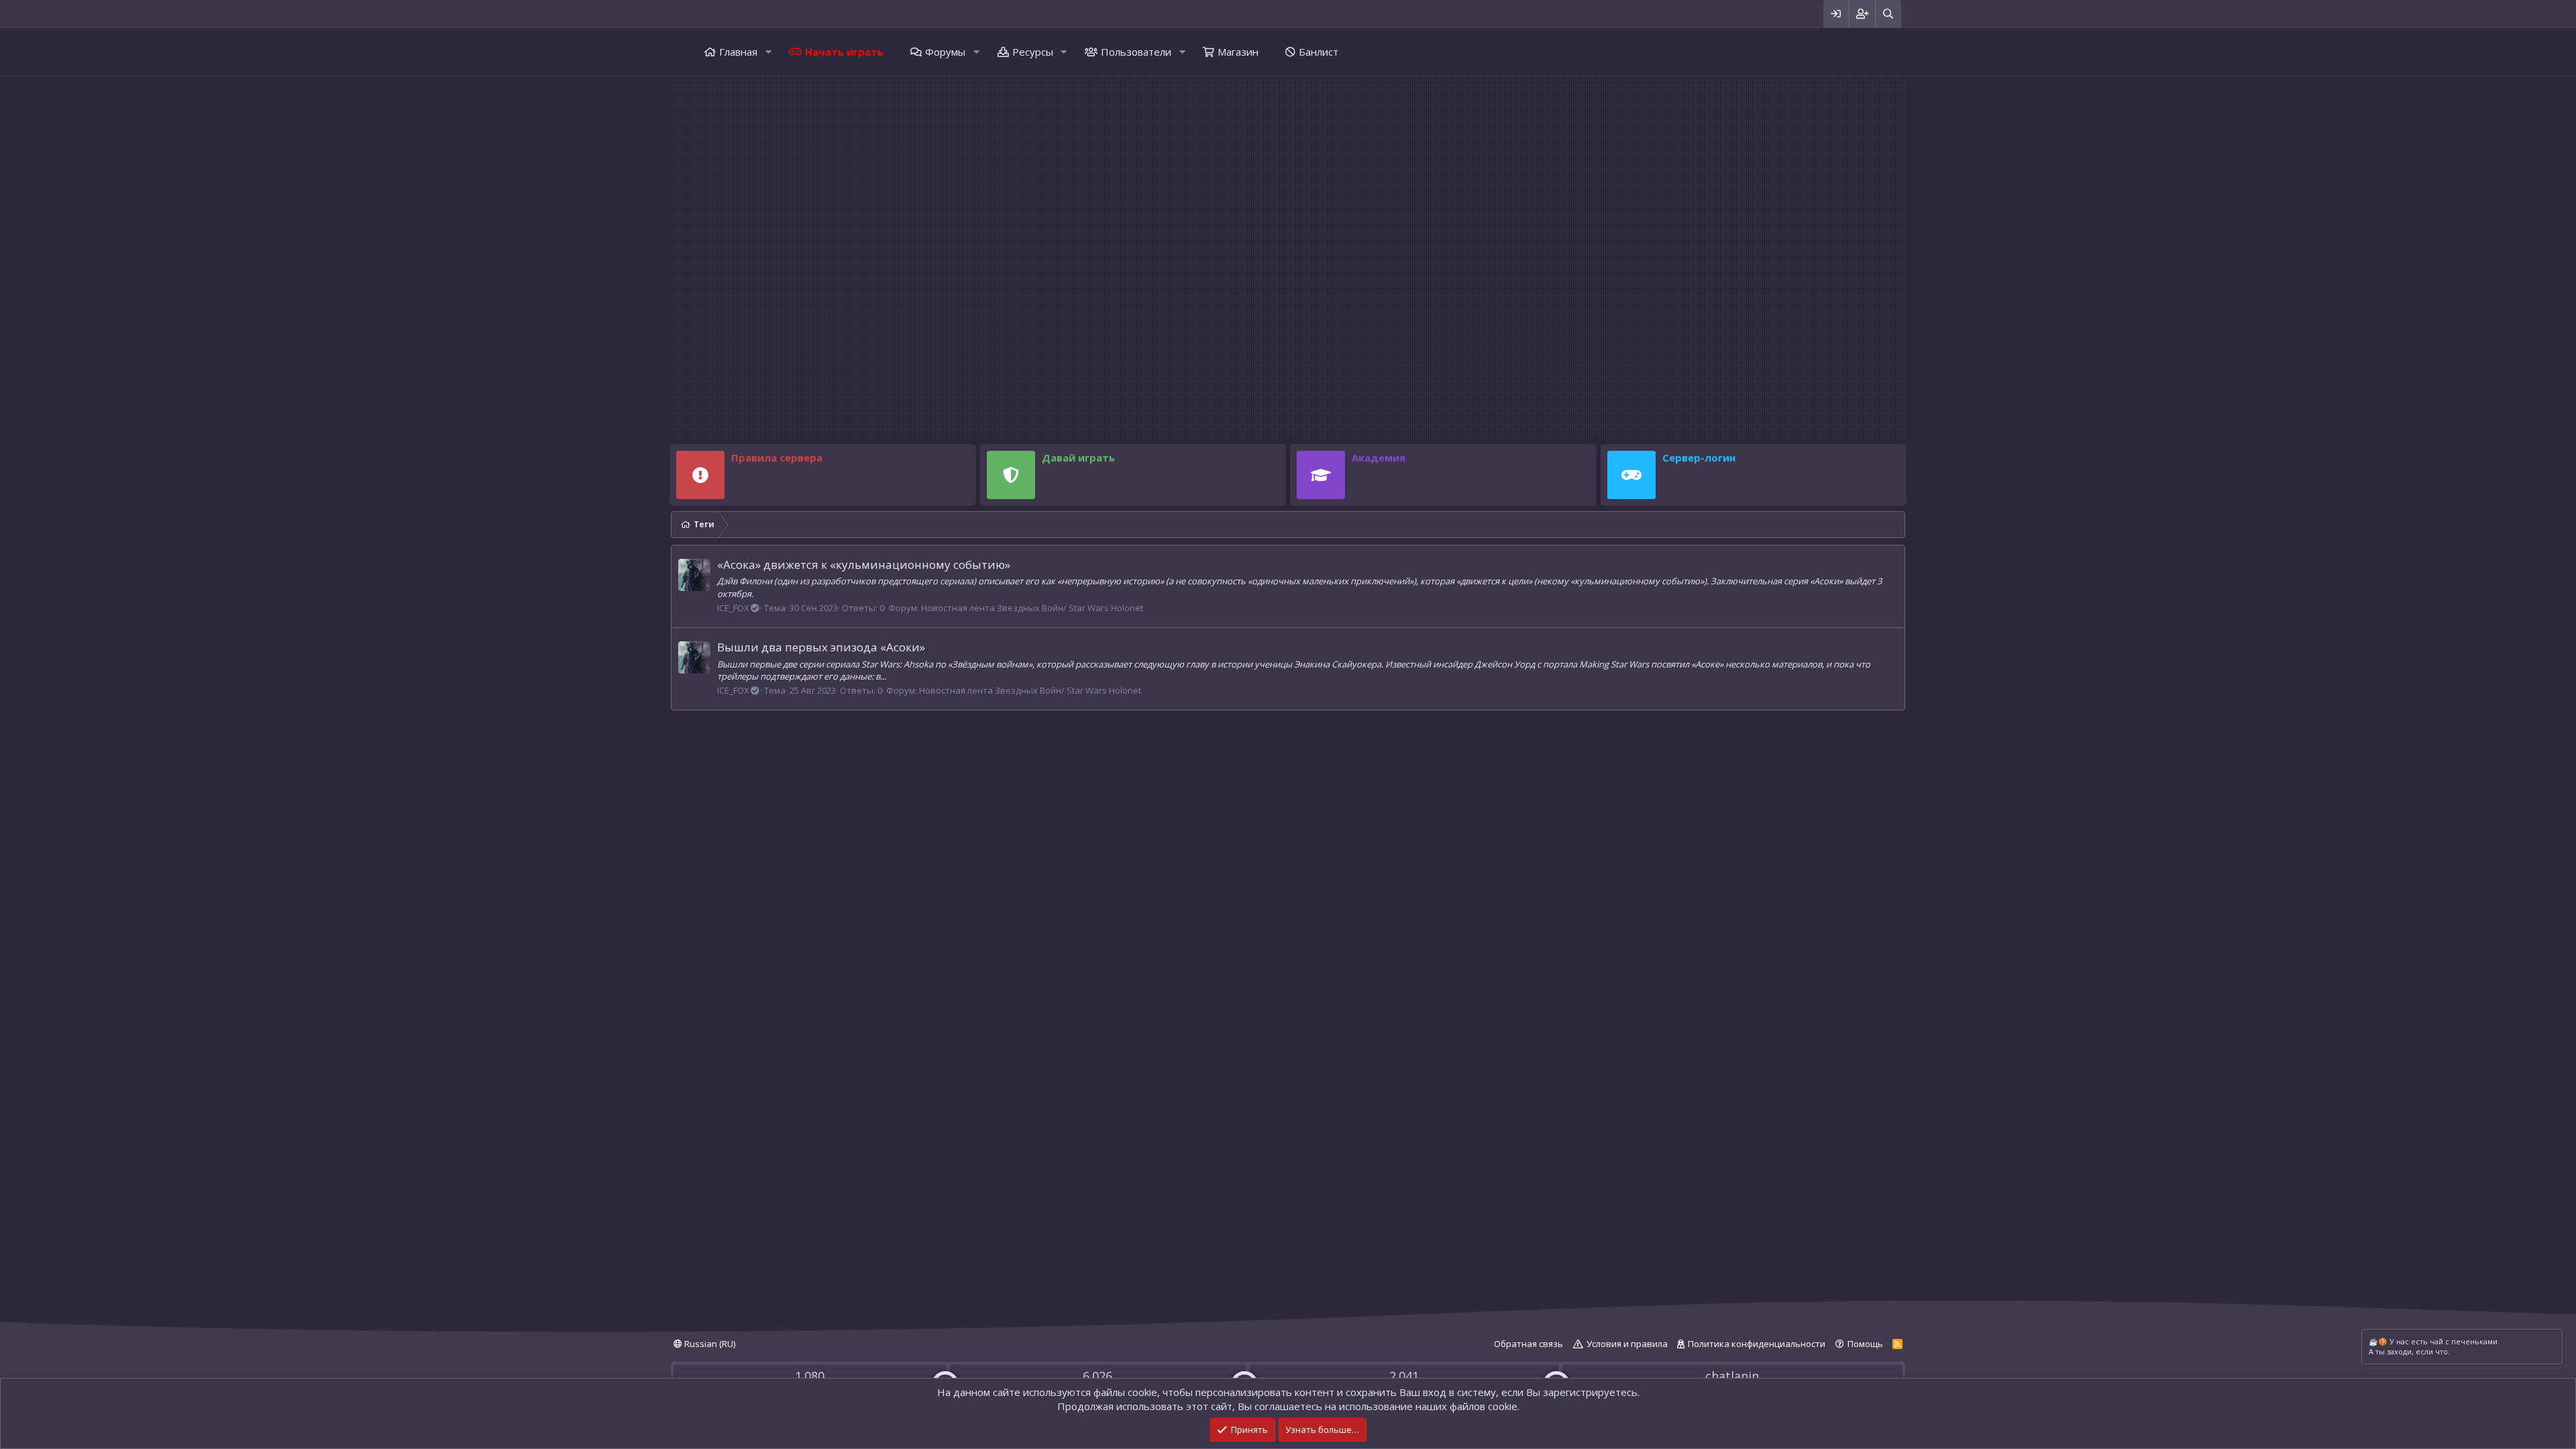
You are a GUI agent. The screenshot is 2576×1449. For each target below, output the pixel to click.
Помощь (1865, 1344)
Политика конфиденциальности (1757, 1344)
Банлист (1319, 52)
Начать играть (844, 52)
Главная (738, 52)
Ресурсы (1033, 52)
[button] (768, 52)
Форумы (945, 52)
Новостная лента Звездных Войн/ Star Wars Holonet (1032, 608)
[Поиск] (1888, 14)
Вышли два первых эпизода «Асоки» (821, 647)
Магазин (1238, 52)
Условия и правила (1627, 1344)
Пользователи (1136, 52)
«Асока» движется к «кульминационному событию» (864, 565)
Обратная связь (1528, 1344)
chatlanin (1732, 1376)
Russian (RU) (709, 1344)
